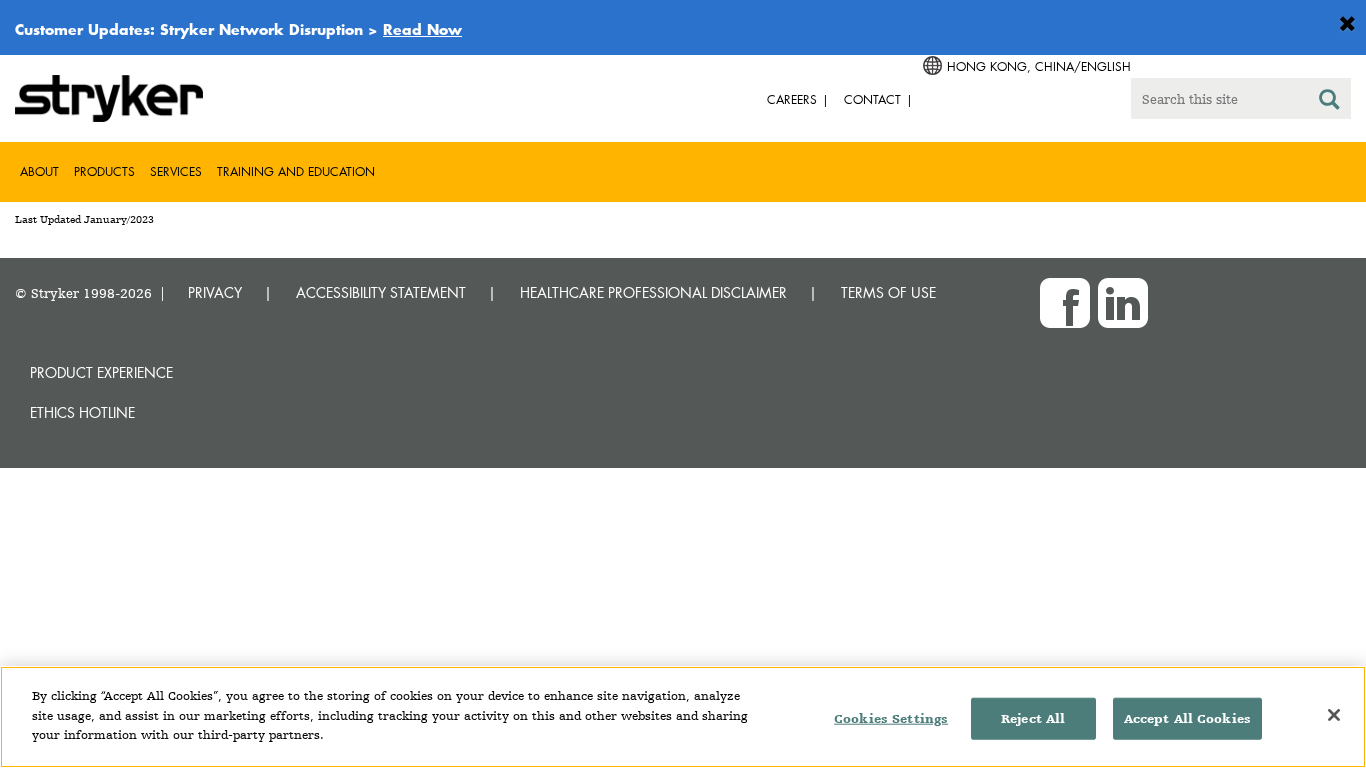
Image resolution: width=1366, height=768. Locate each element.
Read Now (422, 29)
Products (104, 171)
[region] (683, 717)
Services (176, 171)
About (39, 171)
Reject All (1033, 718)
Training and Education (296, 171)
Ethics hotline (82, 412)
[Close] (1334, 715)
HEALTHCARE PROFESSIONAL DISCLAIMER (653, 292)
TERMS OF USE (888, 292)
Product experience (101, 372)
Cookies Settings (891, 718)
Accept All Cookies (1187, 718)
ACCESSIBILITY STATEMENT (381, 292)
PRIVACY (215, 292)
